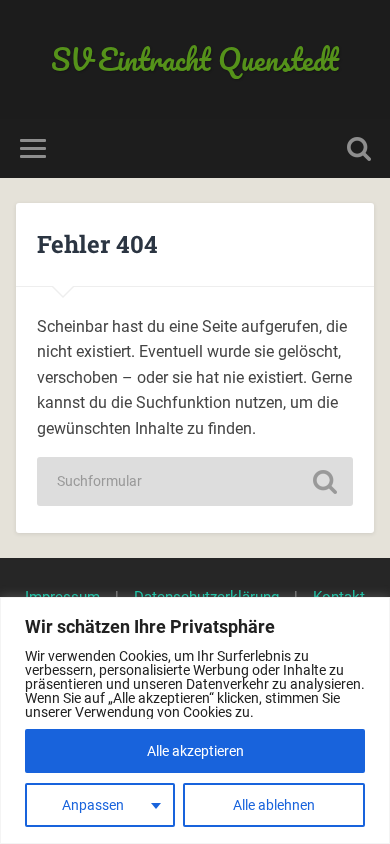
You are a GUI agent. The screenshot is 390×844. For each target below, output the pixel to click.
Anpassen (93, 805)
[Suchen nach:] (195, 481)
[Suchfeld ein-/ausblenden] (359, 148)
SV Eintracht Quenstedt (195, 59)
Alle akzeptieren (195, 751)
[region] (195, 720)
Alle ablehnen (274, 805)
